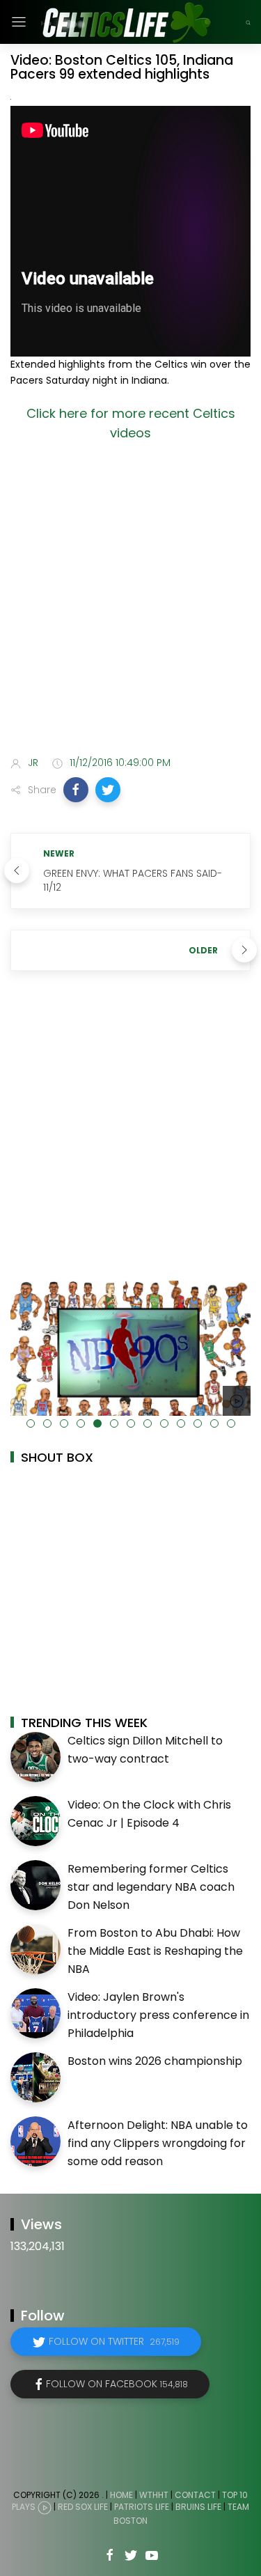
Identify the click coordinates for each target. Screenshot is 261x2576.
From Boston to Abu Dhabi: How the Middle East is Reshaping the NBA (155, 1951)
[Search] (248, 22)
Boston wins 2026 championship (155, 2061)
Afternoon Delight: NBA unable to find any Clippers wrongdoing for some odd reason (158, 2143)
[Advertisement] (130, 602)
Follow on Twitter (114, 2341)
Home (121, 2495)
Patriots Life (142, 2507)
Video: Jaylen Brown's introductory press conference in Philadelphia (158, 2015)
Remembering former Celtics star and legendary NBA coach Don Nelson (151, 1887)
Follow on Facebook (117, 2384)
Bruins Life (198, 2507)
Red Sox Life (83, 2507)
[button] (76, 790)
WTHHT (154, 2495)
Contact (195, 2495)
